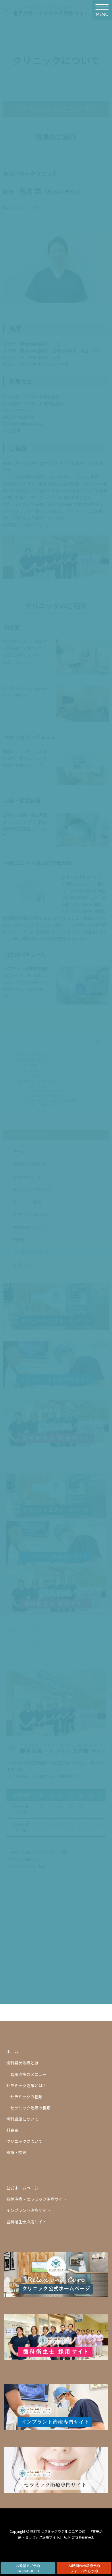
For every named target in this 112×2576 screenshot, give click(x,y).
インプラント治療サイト (28, 2210)
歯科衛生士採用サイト (26, 2222)
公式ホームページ (22, 2188)
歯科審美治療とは (22, 2063)
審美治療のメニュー (28, 2074)
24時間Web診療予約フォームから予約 (84, 2568)
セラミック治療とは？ (26, 2085)
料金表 (12, 2130)
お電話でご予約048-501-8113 (28, 2568)
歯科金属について (22, 2119)
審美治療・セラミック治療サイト (36, 2199)
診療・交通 (16, 2152)
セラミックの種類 (26, 2097)
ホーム (12, 2052)
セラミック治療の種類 (30, 2108)
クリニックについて (24, 2141)
